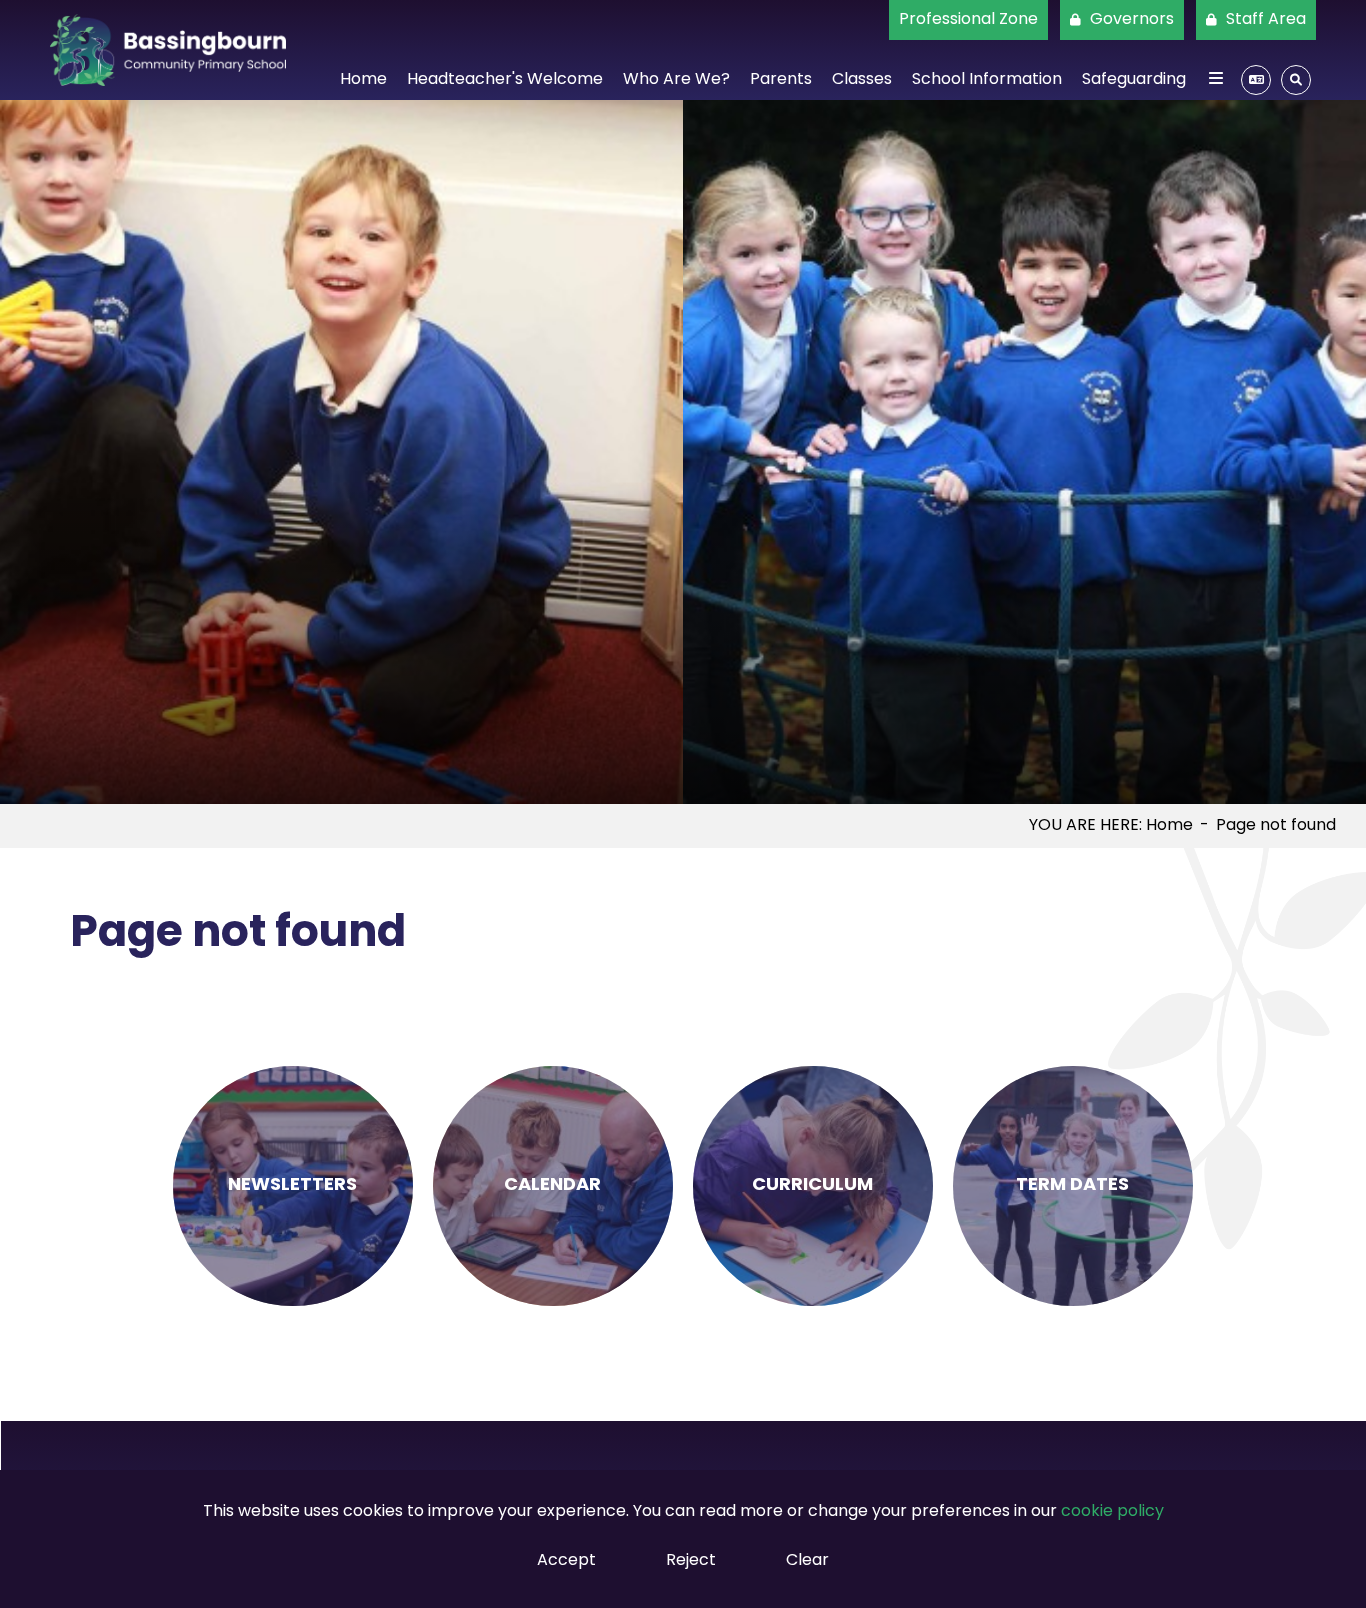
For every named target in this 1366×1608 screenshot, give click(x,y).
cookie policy (1112, 1512)
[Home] (168, 50)
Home (1169, 826)
